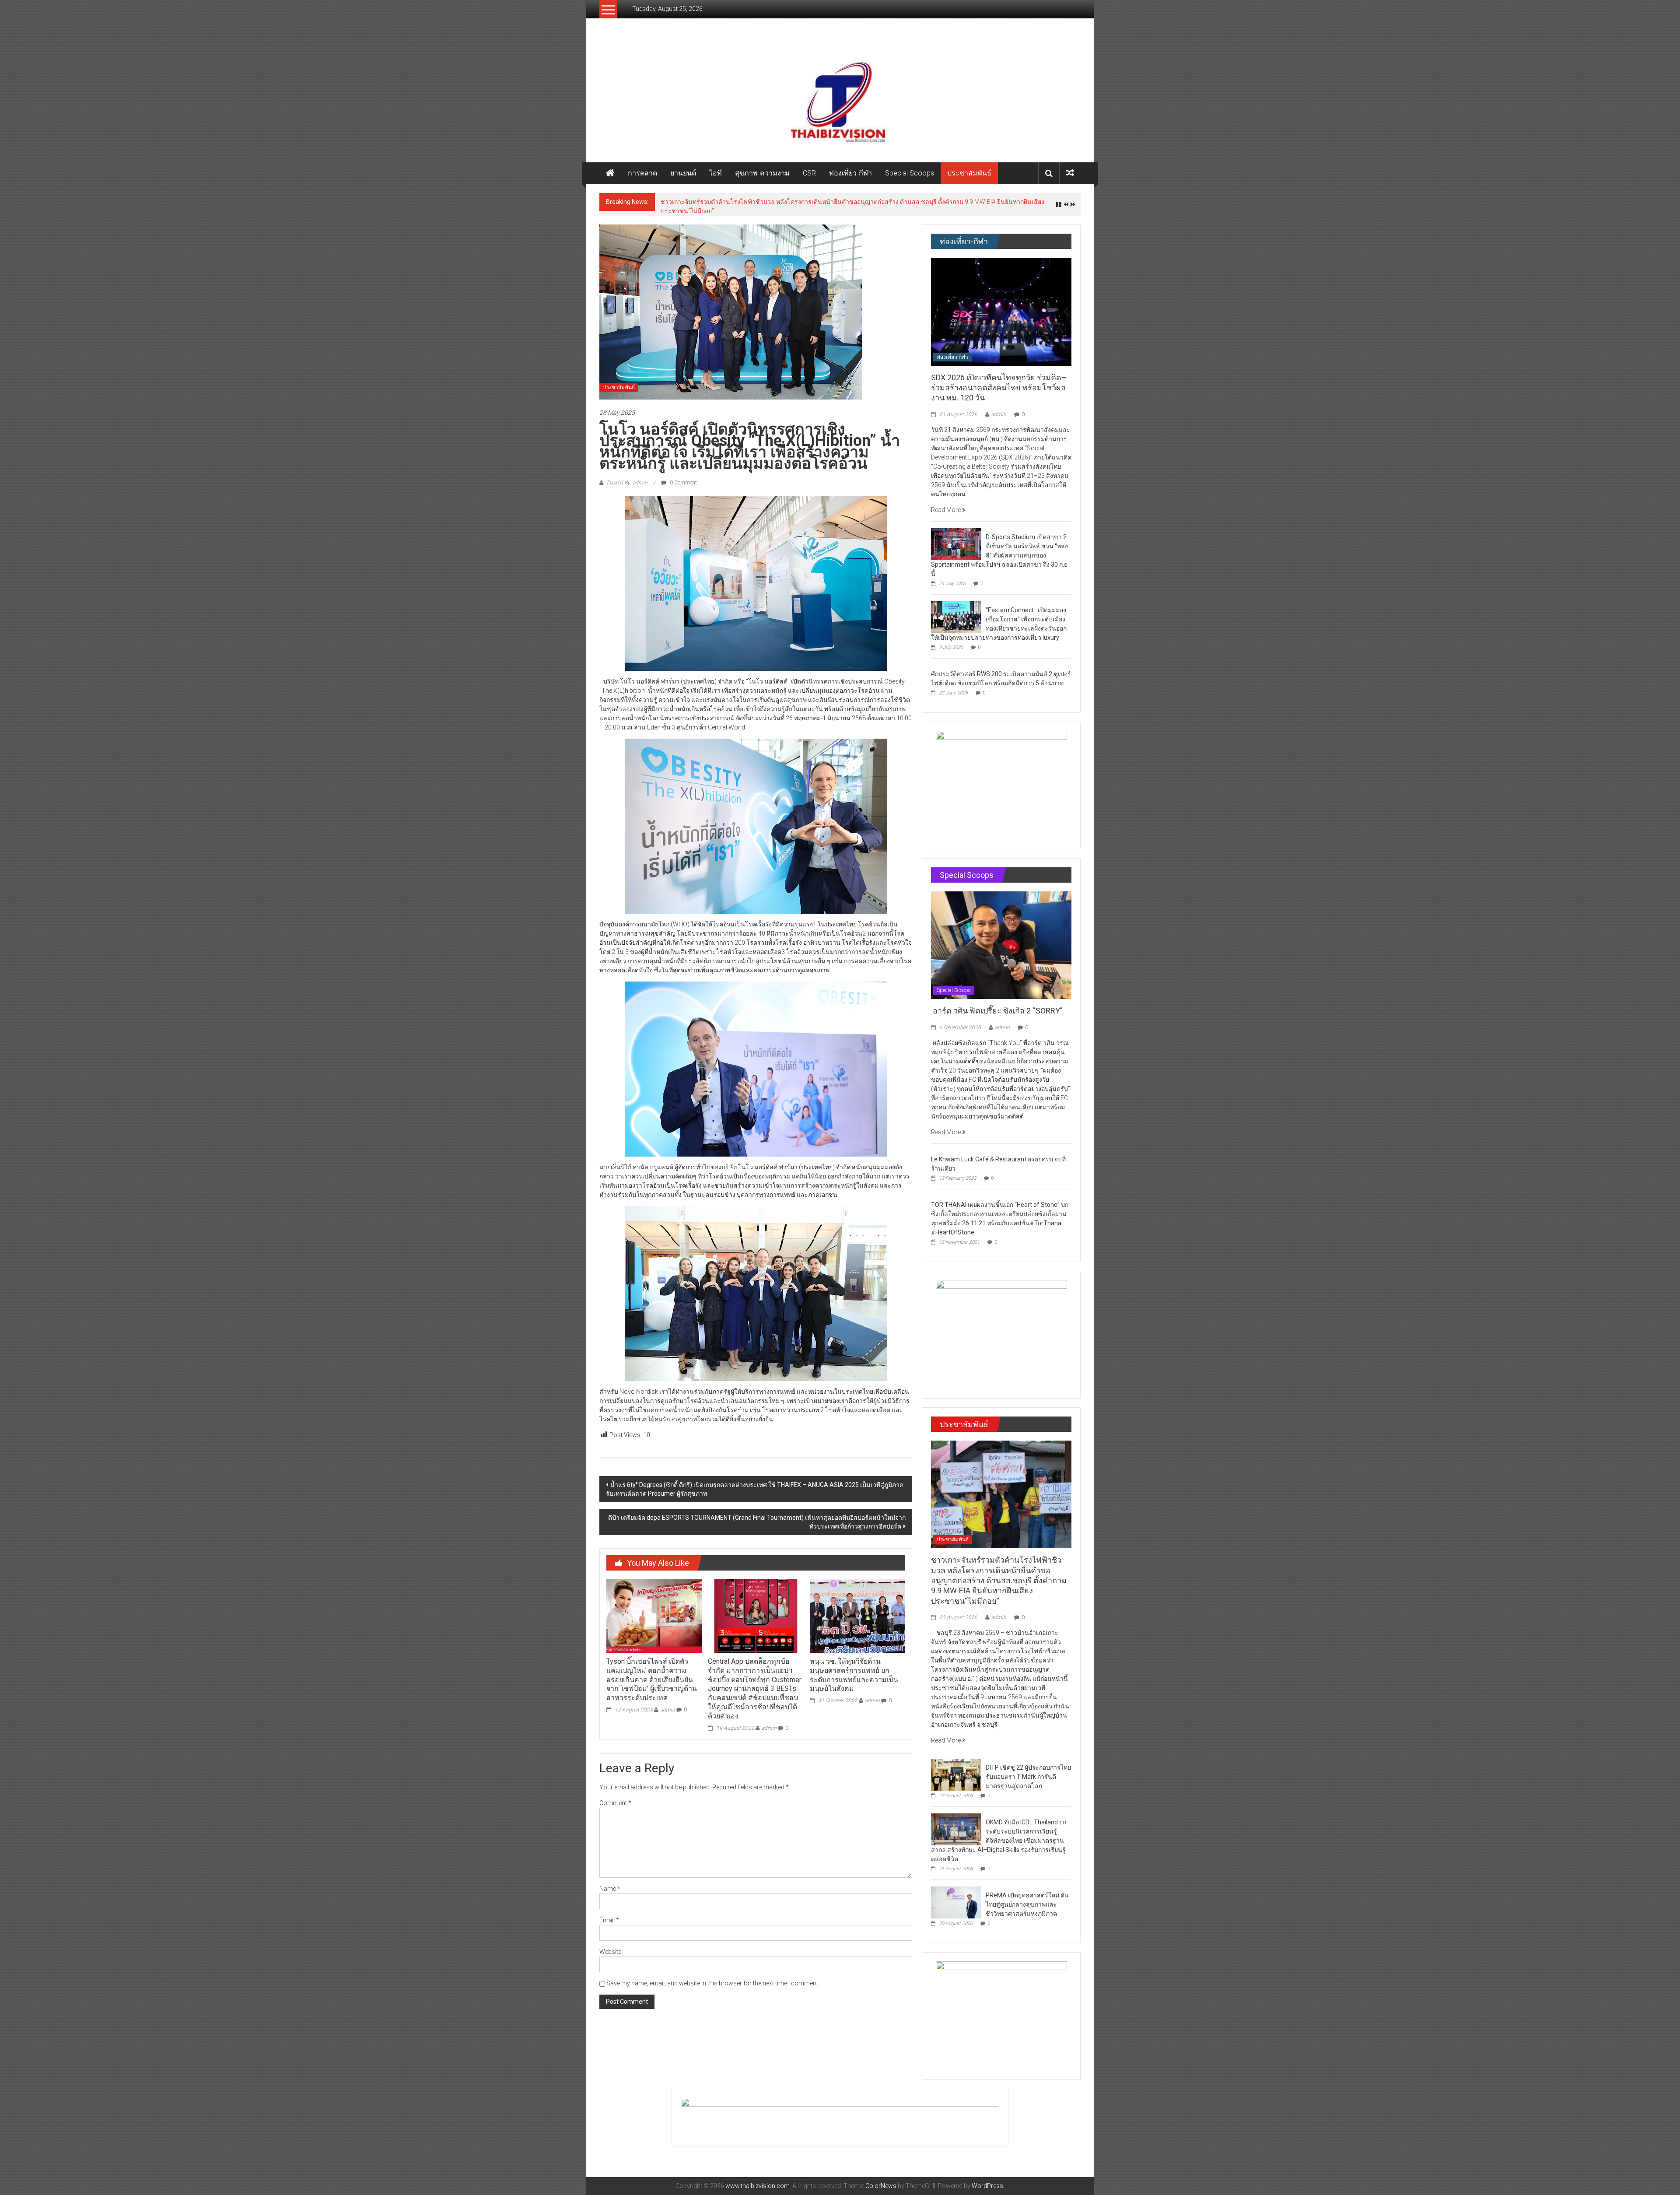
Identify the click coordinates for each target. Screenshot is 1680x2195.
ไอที (716, 173)
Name (610, 1884)
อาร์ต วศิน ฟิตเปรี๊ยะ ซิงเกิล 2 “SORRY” (998, 1006)
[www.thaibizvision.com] (840, 99)
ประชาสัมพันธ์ (969, 173)
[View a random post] (1070, 173)
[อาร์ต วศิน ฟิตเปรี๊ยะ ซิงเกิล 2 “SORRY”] (1001, 940)
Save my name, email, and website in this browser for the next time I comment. (713, 1978)
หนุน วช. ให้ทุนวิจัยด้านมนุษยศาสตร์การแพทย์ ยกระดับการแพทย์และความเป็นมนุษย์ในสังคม (854, 1670)
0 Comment (683, 478)
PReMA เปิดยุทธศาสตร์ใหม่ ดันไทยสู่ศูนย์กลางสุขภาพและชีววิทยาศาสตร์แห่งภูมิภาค (1027, 1900)
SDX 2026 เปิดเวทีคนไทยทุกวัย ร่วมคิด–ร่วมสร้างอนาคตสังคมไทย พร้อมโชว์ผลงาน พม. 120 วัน (999, 383)
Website (610, 1947)
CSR (809, 173)
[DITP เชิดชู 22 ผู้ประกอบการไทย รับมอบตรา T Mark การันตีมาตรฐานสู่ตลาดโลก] (956, 1769)
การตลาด (642, 173)
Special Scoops (910, 173)
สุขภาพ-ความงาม (762, 173)
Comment (615, 1798)
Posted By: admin (627, 478)
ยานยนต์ (683, 173)
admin (668, 1705)
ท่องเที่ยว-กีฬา (850, 173)
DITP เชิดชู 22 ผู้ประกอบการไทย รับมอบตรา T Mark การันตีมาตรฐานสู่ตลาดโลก (767, 202)
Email (609, 1915)
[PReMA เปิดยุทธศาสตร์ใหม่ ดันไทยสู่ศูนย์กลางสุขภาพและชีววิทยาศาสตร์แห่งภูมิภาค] (956, 1897)
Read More (947, 505)
